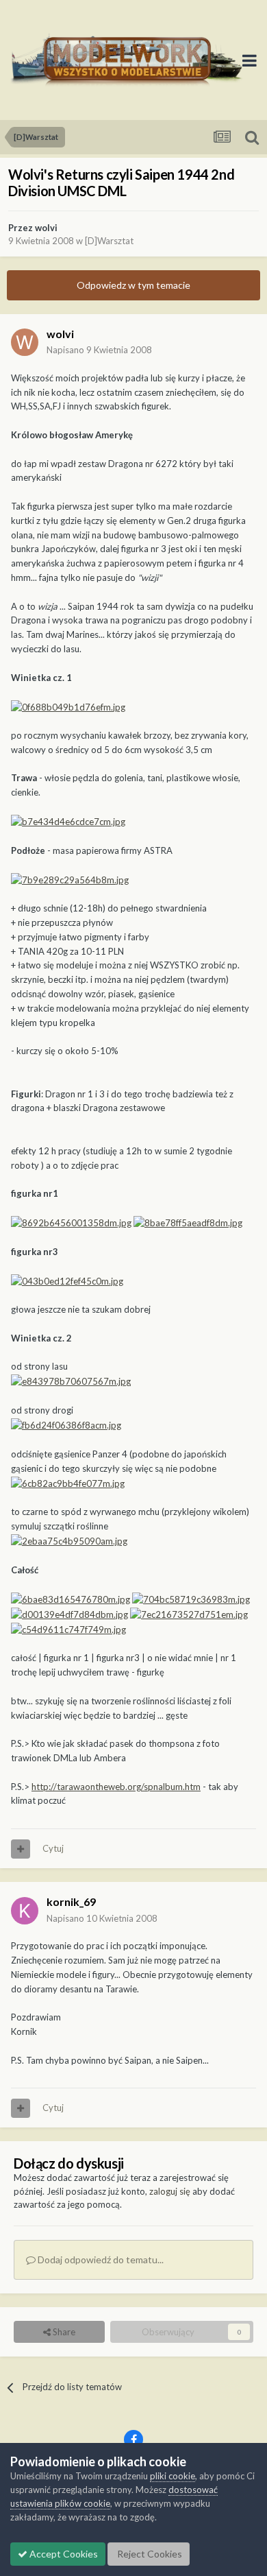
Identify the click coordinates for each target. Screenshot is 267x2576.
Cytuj (53, 1848)
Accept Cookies (63, 2554)
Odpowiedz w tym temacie (133, 285)
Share (63, 2332)
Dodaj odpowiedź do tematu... (100, 2259)
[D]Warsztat (109, 241)
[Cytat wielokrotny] (21, 1849)
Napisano (99, 350)
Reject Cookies (149, 2554)
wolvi (46, 228)
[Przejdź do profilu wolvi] (25, 342)
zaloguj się (170, 2191)
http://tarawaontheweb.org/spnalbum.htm (116, 1787)
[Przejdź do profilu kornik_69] (25, 1911)
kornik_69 (71, 1901)
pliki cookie (173, 2476)
